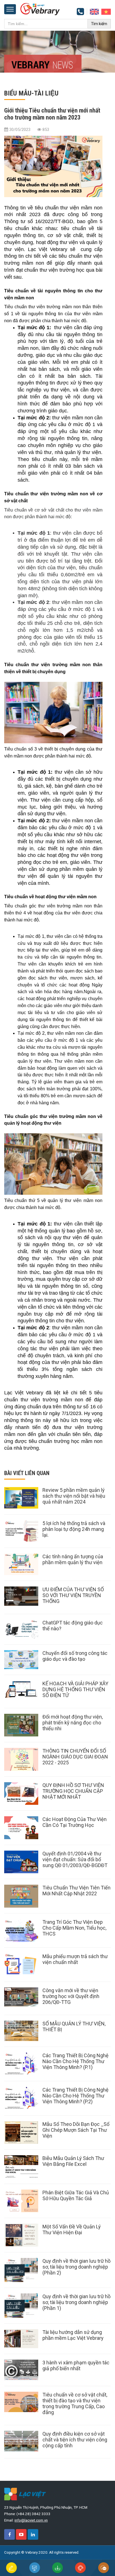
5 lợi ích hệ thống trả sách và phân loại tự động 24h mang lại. (74, 1529)
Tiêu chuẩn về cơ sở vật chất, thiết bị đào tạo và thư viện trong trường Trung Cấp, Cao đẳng (75, 2403)
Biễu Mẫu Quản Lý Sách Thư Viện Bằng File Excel (73, 2161)
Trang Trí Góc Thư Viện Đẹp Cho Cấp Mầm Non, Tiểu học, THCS (74, 1928)
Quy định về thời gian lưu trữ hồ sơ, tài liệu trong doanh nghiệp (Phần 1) (76, 2302)
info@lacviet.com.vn (31, 2520)
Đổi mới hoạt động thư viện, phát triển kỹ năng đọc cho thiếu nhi (73, 1723)
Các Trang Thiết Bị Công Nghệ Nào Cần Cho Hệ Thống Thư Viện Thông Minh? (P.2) (76, 2096)
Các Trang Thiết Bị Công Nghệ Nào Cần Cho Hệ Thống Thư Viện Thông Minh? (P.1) (76, 2061)
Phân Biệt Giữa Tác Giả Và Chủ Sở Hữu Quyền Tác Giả (76, 2195)
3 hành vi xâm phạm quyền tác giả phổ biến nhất (76, 2365)
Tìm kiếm (99, 24)
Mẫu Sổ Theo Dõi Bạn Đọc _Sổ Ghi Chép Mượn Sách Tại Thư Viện (76, 2130)
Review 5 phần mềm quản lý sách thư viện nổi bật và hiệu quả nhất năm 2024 (74, 1496)
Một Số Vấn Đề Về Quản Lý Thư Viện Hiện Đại (72, 2229)
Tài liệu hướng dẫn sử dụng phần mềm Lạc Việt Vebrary (73, 2335)
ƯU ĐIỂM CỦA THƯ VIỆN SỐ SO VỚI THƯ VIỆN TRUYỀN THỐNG (73, 1595)
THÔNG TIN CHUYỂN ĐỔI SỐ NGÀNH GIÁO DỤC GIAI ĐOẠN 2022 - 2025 (75, 1757)
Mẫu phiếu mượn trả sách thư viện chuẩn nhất (75, 1959)
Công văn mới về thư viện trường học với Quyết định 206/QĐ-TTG (71, 1996)
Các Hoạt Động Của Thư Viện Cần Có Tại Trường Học (75, 1822)
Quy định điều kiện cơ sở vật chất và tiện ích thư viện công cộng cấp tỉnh (75, 2440)
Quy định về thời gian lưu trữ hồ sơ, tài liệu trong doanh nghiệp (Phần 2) (76, 2267)
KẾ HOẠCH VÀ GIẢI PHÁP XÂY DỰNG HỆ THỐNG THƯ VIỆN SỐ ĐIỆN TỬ (75, 1689)
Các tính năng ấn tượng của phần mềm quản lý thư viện (73, 1559)
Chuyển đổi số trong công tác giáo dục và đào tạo (75, 1656)
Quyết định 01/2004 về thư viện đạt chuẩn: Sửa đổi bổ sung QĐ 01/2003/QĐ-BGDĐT (75, 1859)
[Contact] (94, 11)
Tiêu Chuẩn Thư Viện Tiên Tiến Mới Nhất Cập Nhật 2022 (76, 1891)
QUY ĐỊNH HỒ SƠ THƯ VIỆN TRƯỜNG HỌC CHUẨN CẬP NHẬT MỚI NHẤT (73, 1791)
